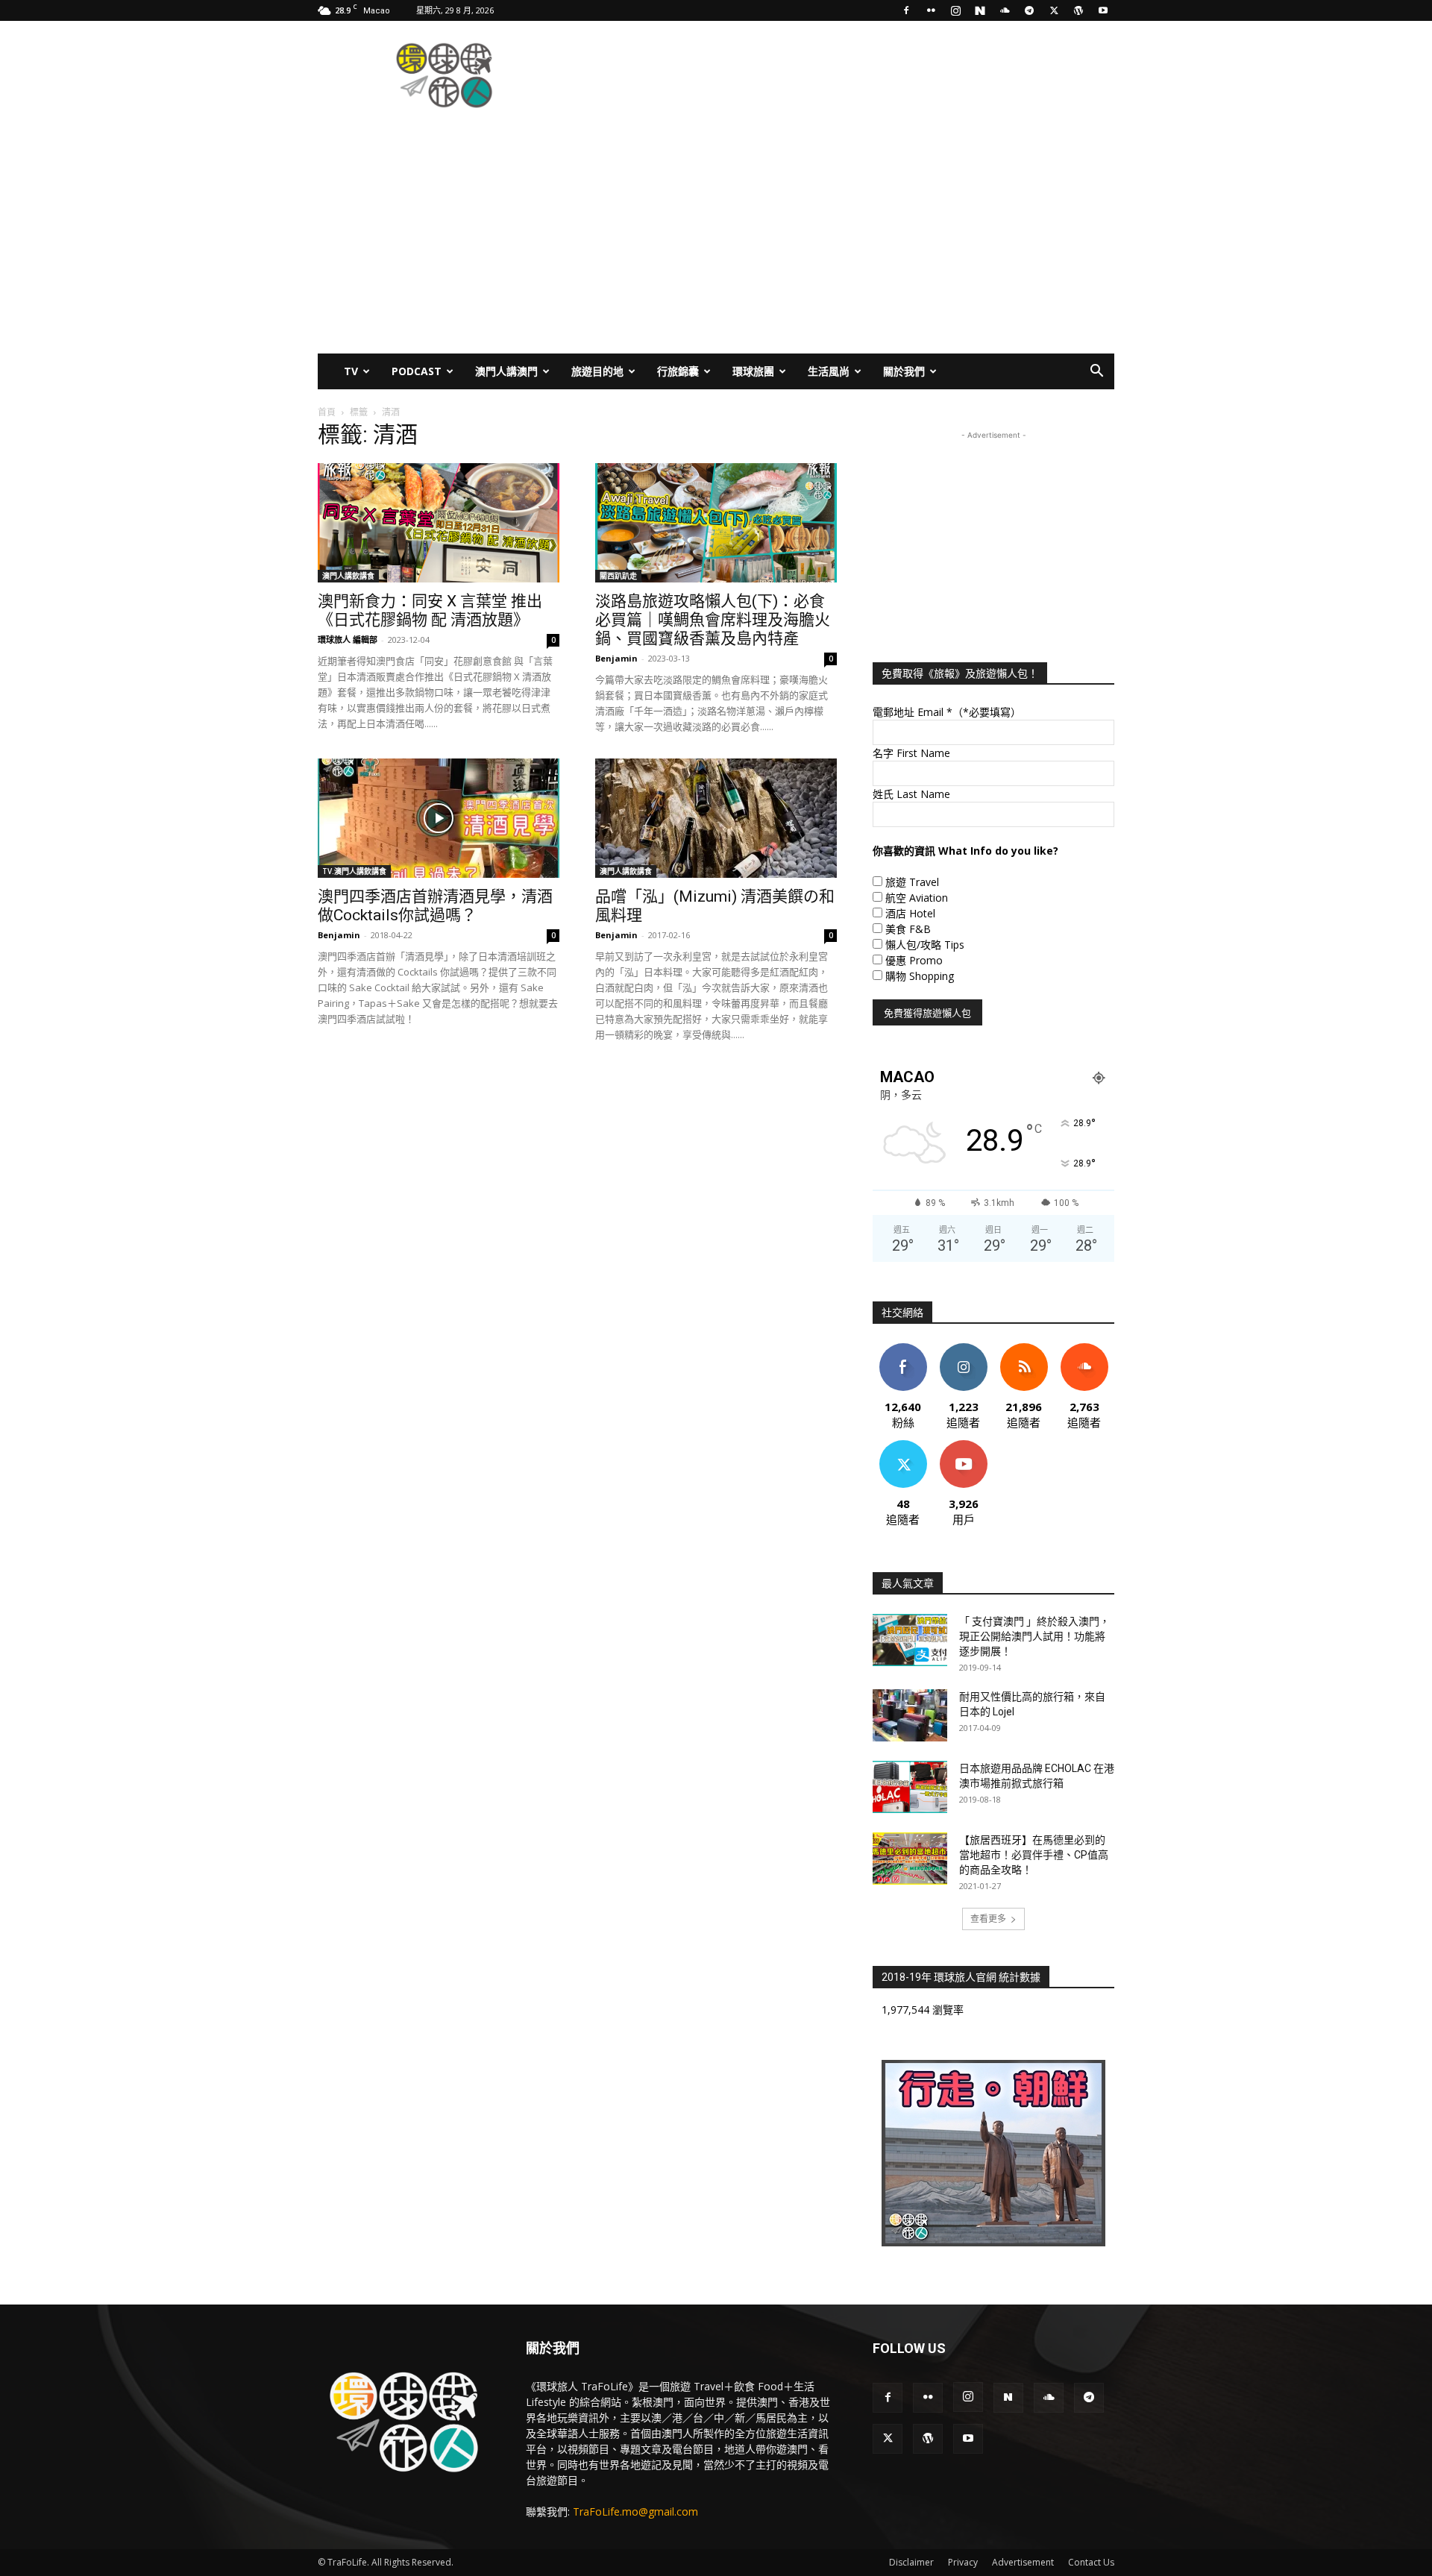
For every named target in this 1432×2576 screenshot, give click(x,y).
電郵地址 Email (947, 712)
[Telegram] (1029, 10)
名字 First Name (911, 753)
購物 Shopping (920, 976)
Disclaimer (911, 2562)
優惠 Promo (914, 960)
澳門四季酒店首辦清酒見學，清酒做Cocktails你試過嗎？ (435, 906)
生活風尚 (829, 371)
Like (903, 1349)
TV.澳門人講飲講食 (354, 871)
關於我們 (904, 371)
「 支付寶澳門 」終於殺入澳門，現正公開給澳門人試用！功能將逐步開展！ (1034, 1636)
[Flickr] (931, 10)
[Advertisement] (843, 75)
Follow (963, 1349)
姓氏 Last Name (911, 794)
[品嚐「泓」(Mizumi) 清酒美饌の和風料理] (716, 818)
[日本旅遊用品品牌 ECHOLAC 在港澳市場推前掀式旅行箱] (910, 1787)
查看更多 (988, 1919)
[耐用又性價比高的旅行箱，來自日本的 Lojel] (910, 1715)
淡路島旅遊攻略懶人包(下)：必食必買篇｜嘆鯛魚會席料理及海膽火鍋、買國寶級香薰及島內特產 (713, 620)
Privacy (963, 2562)
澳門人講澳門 (506, 371)
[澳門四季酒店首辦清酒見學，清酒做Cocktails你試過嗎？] (439, 818)
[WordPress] (1078, 10)
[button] (1096, 373)
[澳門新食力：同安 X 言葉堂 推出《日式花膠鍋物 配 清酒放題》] (439, 523)
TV (351, 371)
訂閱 (964, 1446)
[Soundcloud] (1005, 10)
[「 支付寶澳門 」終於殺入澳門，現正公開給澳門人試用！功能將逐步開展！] (910, 1640)
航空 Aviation (917, 898)
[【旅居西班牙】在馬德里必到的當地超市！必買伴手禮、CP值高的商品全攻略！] (910, 1859)
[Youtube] (1103, 10)
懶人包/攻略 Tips (925, 945)
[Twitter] (1054, 10)
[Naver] (980, 10)
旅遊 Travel (912, 882)
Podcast (417, 371)
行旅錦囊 (678, 371)
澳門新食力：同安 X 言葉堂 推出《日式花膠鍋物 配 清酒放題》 (430, 610)
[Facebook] (906, 10)
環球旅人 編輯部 (348, 640)
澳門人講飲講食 (348, 576)
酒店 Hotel (910, 913)
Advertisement (1023, 2562)
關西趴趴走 (618, 576)
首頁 (327, 412)
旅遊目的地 (597, 371)
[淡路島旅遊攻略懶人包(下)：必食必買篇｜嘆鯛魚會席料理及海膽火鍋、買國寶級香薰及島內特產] (716, 523)
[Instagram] (955, 10)
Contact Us (1091, 2562)
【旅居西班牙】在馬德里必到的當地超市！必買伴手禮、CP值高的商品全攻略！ (1034, 1855)
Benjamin (616, 658)
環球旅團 (753, 371)
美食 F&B (908, 929)
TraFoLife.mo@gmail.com (635, 2511)
